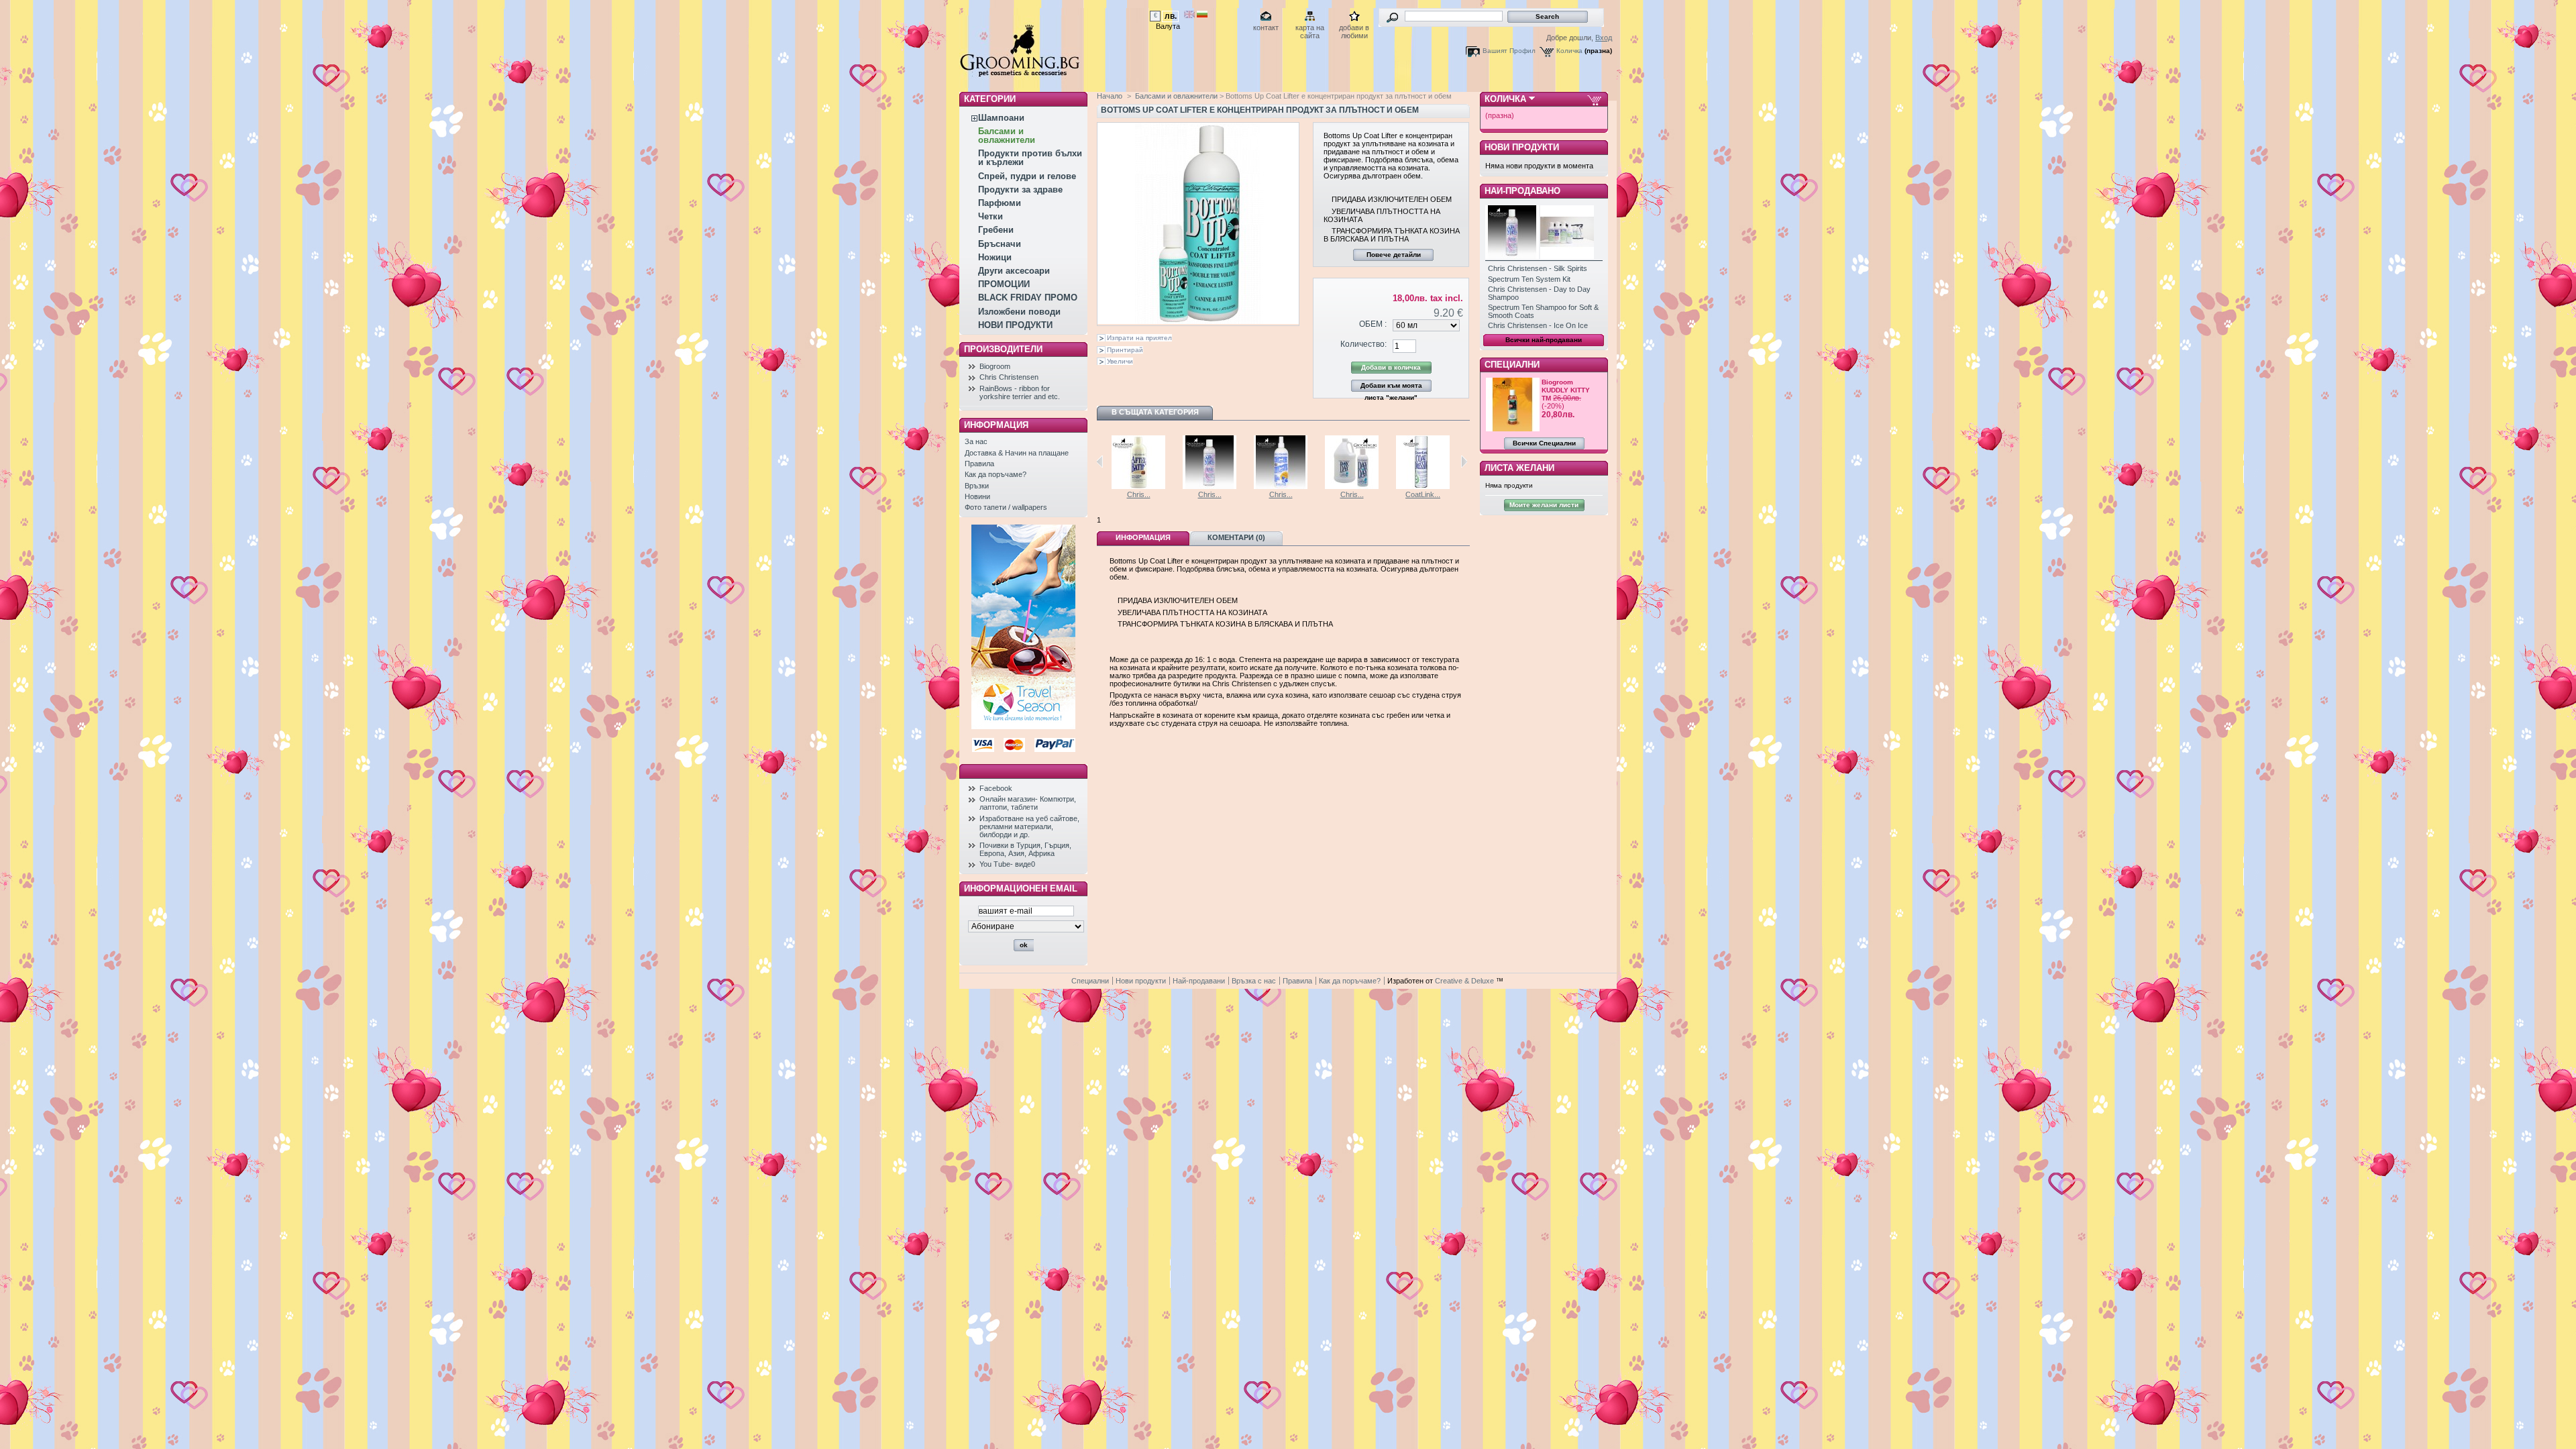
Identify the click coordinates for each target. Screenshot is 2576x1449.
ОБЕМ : (1373, 324)
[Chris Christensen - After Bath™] (1138, 486)
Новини (977, 496)
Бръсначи (1000, 244)
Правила (979, 464)
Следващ (1464, 462)
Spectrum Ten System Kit (1529, 279)
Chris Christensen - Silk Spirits (1538, 268)
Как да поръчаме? (996, 474)
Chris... (1139, 494)
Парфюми (1000, 203)
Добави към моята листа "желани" (1391, 387)
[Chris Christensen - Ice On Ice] (1281, 486)
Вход (1604, 38)
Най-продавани (1199, 981)
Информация (1143, 537)
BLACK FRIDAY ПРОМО (1028, 298)
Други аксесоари (1014, 271)
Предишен (1100, 462)
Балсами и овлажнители (1007, 136)
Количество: (1363, 344)
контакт (1266, 28)
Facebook (996, 788)
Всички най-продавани (1544, 340)
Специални (1512, 365)
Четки (990, 216)
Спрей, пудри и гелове (1027, 176)
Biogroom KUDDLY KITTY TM (1566, 390)
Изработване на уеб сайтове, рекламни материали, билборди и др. (1029, 826)
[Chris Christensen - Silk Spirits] (1210, 486)
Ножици (995, 257)
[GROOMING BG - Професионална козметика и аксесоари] (1020, 83)
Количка (1569, 51)
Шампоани (1001, 118)
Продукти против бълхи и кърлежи (1030, 158)
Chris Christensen (1009, 377)
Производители (1003, 349)
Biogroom (995, 366)
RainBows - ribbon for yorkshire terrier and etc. (1020, 392)
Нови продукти (1522, 147)
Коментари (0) (1236, 537)
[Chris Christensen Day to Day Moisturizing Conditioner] (1352, 486)
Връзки (977, 486)
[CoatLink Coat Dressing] (1423, 486)
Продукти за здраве (1020, 190)
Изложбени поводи (1019, 312)
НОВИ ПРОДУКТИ (1015, 325)
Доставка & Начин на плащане (1017, 453)
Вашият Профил (1509, 51)
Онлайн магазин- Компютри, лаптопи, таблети (1028, 803)
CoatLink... (1423, 494)
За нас (976, 441)
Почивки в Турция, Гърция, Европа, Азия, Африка (1025, 849)
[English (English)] (1189, 15)
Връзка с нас (1254, 981)
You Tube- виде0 (1007, 864)
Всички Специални (1544, 443)
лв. (1171, 16)
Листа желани (1519, 468)
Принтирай (1125, 350)
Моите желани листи (1544, 505)
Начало (1110, 96)
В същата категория (1155, 412)
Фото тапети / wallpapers (1006, 507)
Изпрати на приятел (1139, 338)
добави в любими (1354, 29)
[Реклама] (1023, 727)
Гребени (996, 230)
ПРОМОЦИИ (1004, 284)
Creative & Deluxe (1465, 981)
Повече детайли (1394, 255)
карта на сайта (1310, 29)
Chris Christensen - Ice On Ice (1538, 325)
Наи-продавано (1522, 191)
